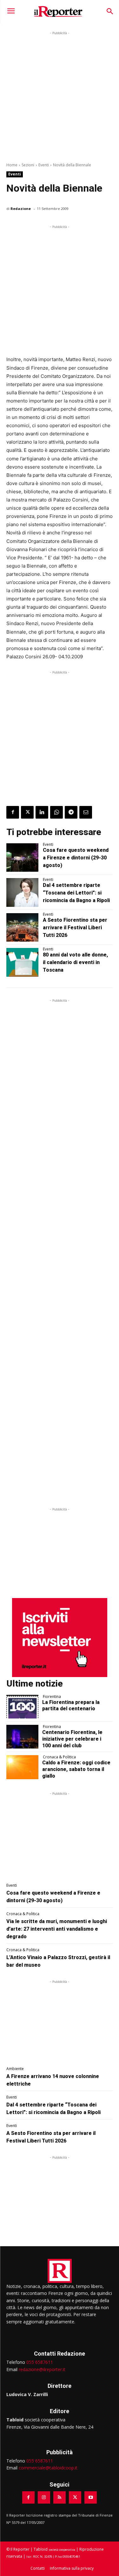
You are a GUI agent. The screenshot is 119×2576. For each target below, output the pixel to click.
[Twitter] (27, 812)
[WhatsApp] (56, 812)
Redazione (21, 209)
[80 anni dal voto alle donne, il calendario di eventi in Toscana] (22, 962)
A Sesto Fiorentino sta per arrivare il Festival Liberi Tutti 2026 (75, 928)
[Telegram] (71, 812)
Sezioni (28, 165)
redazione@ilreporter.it (42, 2369)
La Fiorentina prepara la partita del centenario (71, 1706)
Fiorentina (52, 1697)
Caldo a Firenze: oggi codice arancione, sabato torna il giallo (76, 1769)
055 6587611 (40, 2362)
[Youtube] (91, 2497)
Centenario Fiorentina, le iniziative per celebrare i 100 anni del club (72, 1739)
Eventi (44, 165)
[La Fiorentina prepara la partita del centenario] (22, 1707)
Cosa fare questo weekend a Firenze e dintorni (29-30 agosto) (76, 858)
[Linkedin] (42, 812)
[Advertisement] (60, 96)
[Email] (86, 812)
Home (12, 165)
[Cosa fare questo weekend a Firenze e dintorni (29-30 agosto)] (22, 858)
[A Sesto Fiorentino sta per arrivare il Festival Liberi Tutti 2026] (22, 927)
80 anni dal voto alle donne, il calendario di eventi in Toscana (75, 962)
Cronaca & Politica (59, 1757)
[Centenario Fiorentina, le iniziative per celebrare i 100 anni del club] (22, 1737)
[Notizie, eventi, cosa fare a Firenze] (58, 11)
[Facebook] (13, 812)
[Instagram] (44, 2497)
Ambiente (15, 2069)
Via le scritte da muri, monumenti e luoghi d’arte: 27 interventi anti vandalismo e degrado (57, 1929)
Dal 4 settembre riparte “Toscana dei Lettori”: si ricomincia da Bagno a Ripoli (76, 893)
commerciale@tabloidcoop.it (48, 2468)
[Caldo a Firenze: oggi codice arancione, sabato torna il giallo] (22, 1767)
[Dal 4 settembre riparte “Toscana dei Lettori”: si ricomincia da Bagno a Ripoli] (22, 892)
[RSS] (60, 2497)
